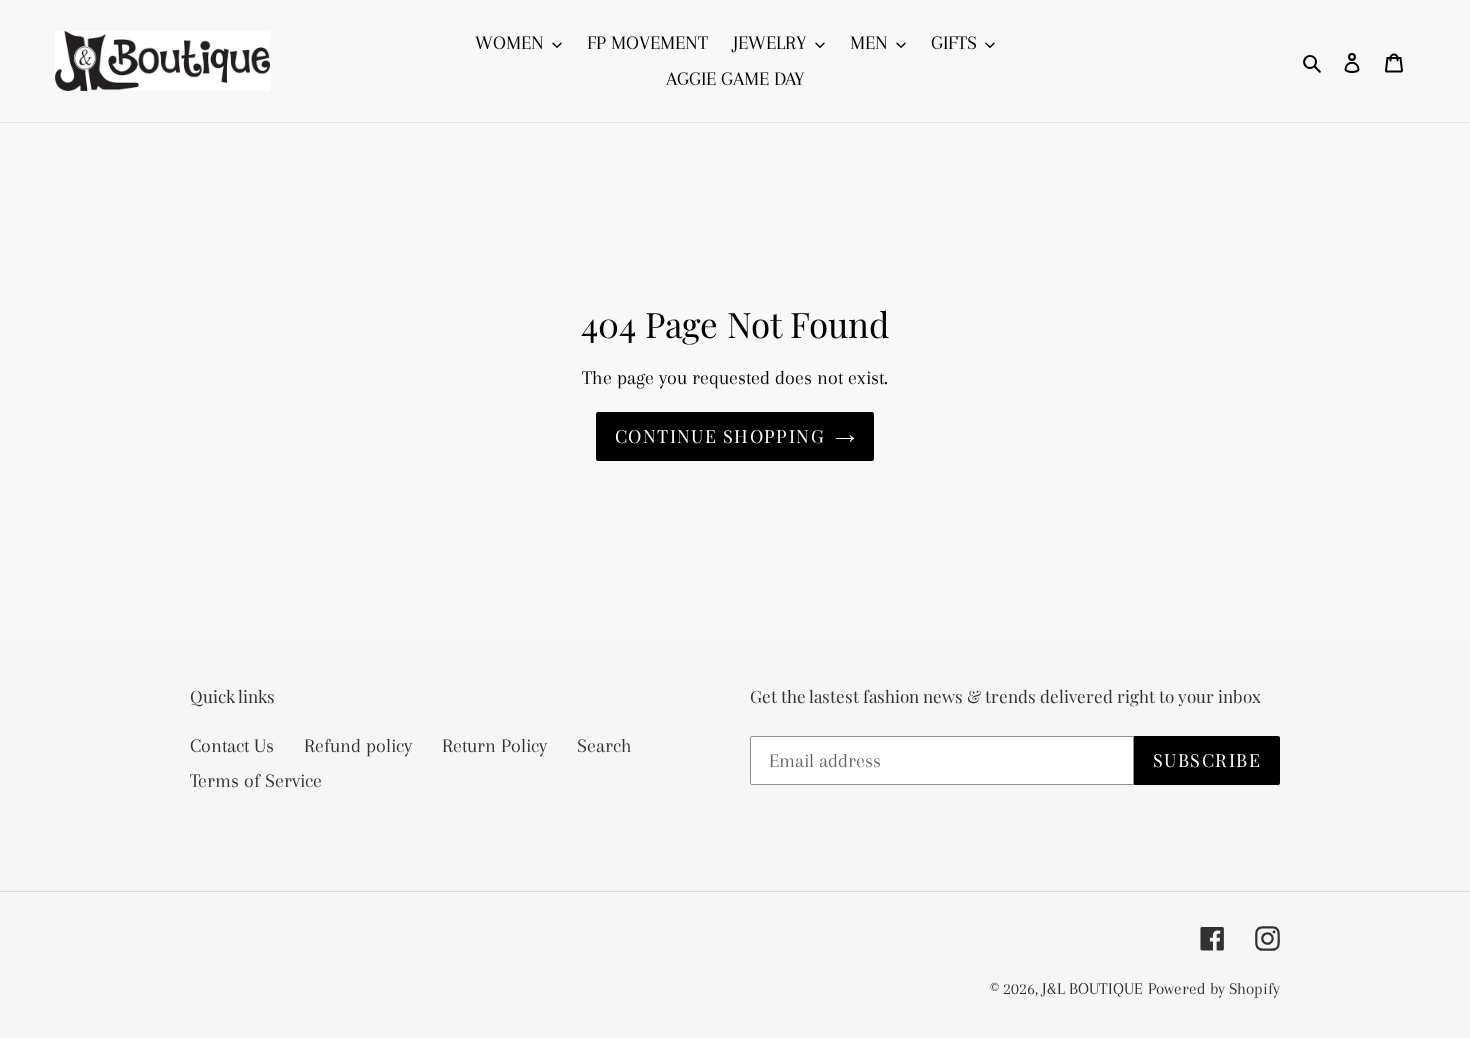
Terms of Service (256, 781)
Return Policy (494, 746)
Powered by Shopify (1214, 988)
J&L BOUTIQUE (1092, 988)
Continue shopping (720, 436)
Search (604, 746)
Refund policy (358, 746)
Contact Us (232, 746)
